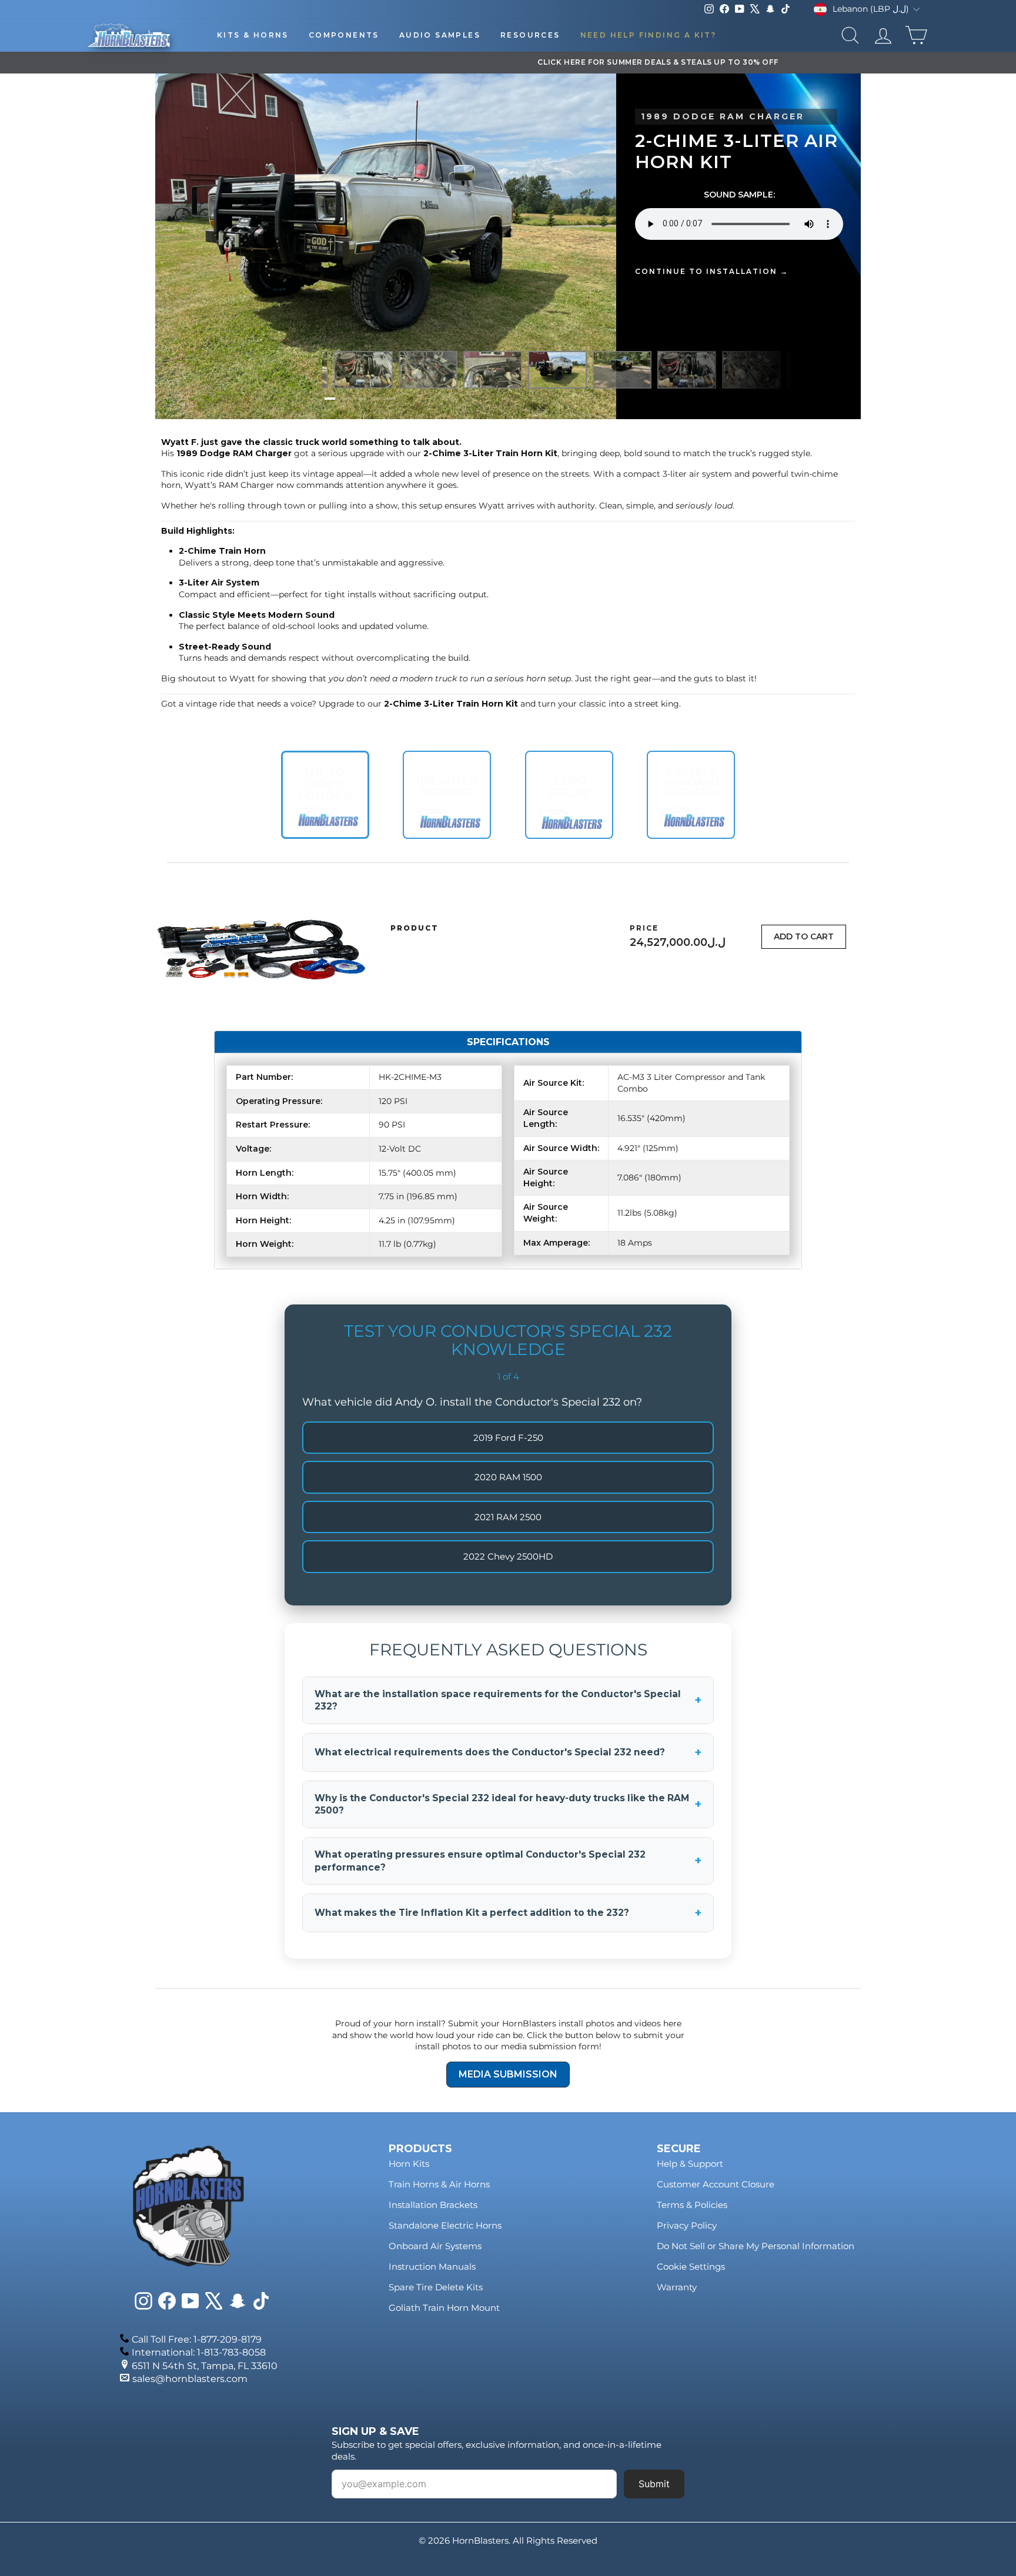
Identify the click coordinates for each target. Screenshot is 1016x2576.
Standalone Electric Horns (445, 2225)
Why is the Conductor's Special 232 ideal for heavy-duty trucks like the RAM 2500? (508, 1804)
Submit (654, 2484)
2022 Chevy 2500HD (508, 1556)
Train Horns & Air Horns (439, 2184)
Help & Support (690, 2164)
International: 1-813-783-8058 (199, 2352)
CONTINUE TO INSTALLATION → (712, 271)
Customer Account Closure (716, 2184)
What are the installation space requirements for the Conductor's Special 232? (508, 1700)
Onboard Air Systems (435, 2246)
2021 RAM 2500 (508, 1517)
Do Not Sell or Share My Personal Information (756, 2246)
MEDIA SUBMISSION (508, 2074)
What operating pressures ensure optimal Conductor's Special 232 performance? (508, 1861)
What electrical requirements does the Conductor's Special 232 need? (508, 1752)
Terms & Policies (692, 2205)
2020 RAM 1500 (508, 1477)
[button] (330, 399)
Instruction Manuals (432, 2266)
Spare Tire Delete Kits (436, 2287)
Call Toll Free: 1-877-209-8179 (197, 2339)
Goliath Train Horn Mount (444, 2308)
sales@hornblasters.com (190, 2379)
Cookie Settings (691, 2266)
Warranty (677, 2287)
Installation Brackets (433, 2205)
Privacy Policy (687, 2225)
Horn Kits (409, 2164)
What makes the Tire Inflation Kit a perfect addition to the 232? (508, 1913)
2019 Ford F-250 (508, 1438)
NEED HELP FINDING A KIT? (649, 35)
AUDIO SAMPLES (440, 35)
